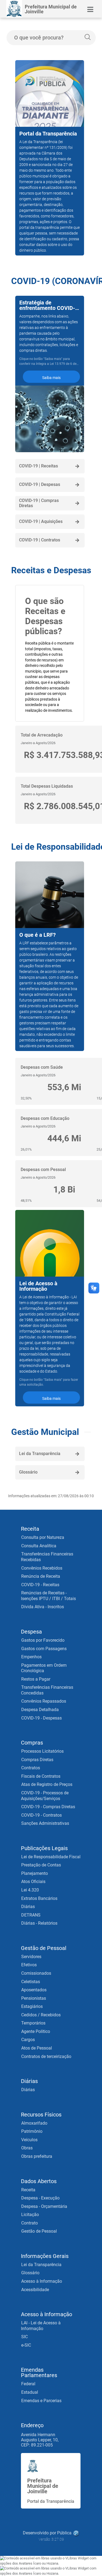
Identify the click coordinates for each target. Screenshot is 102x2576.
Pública (64, 2533)
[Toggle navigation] (90, 9)
